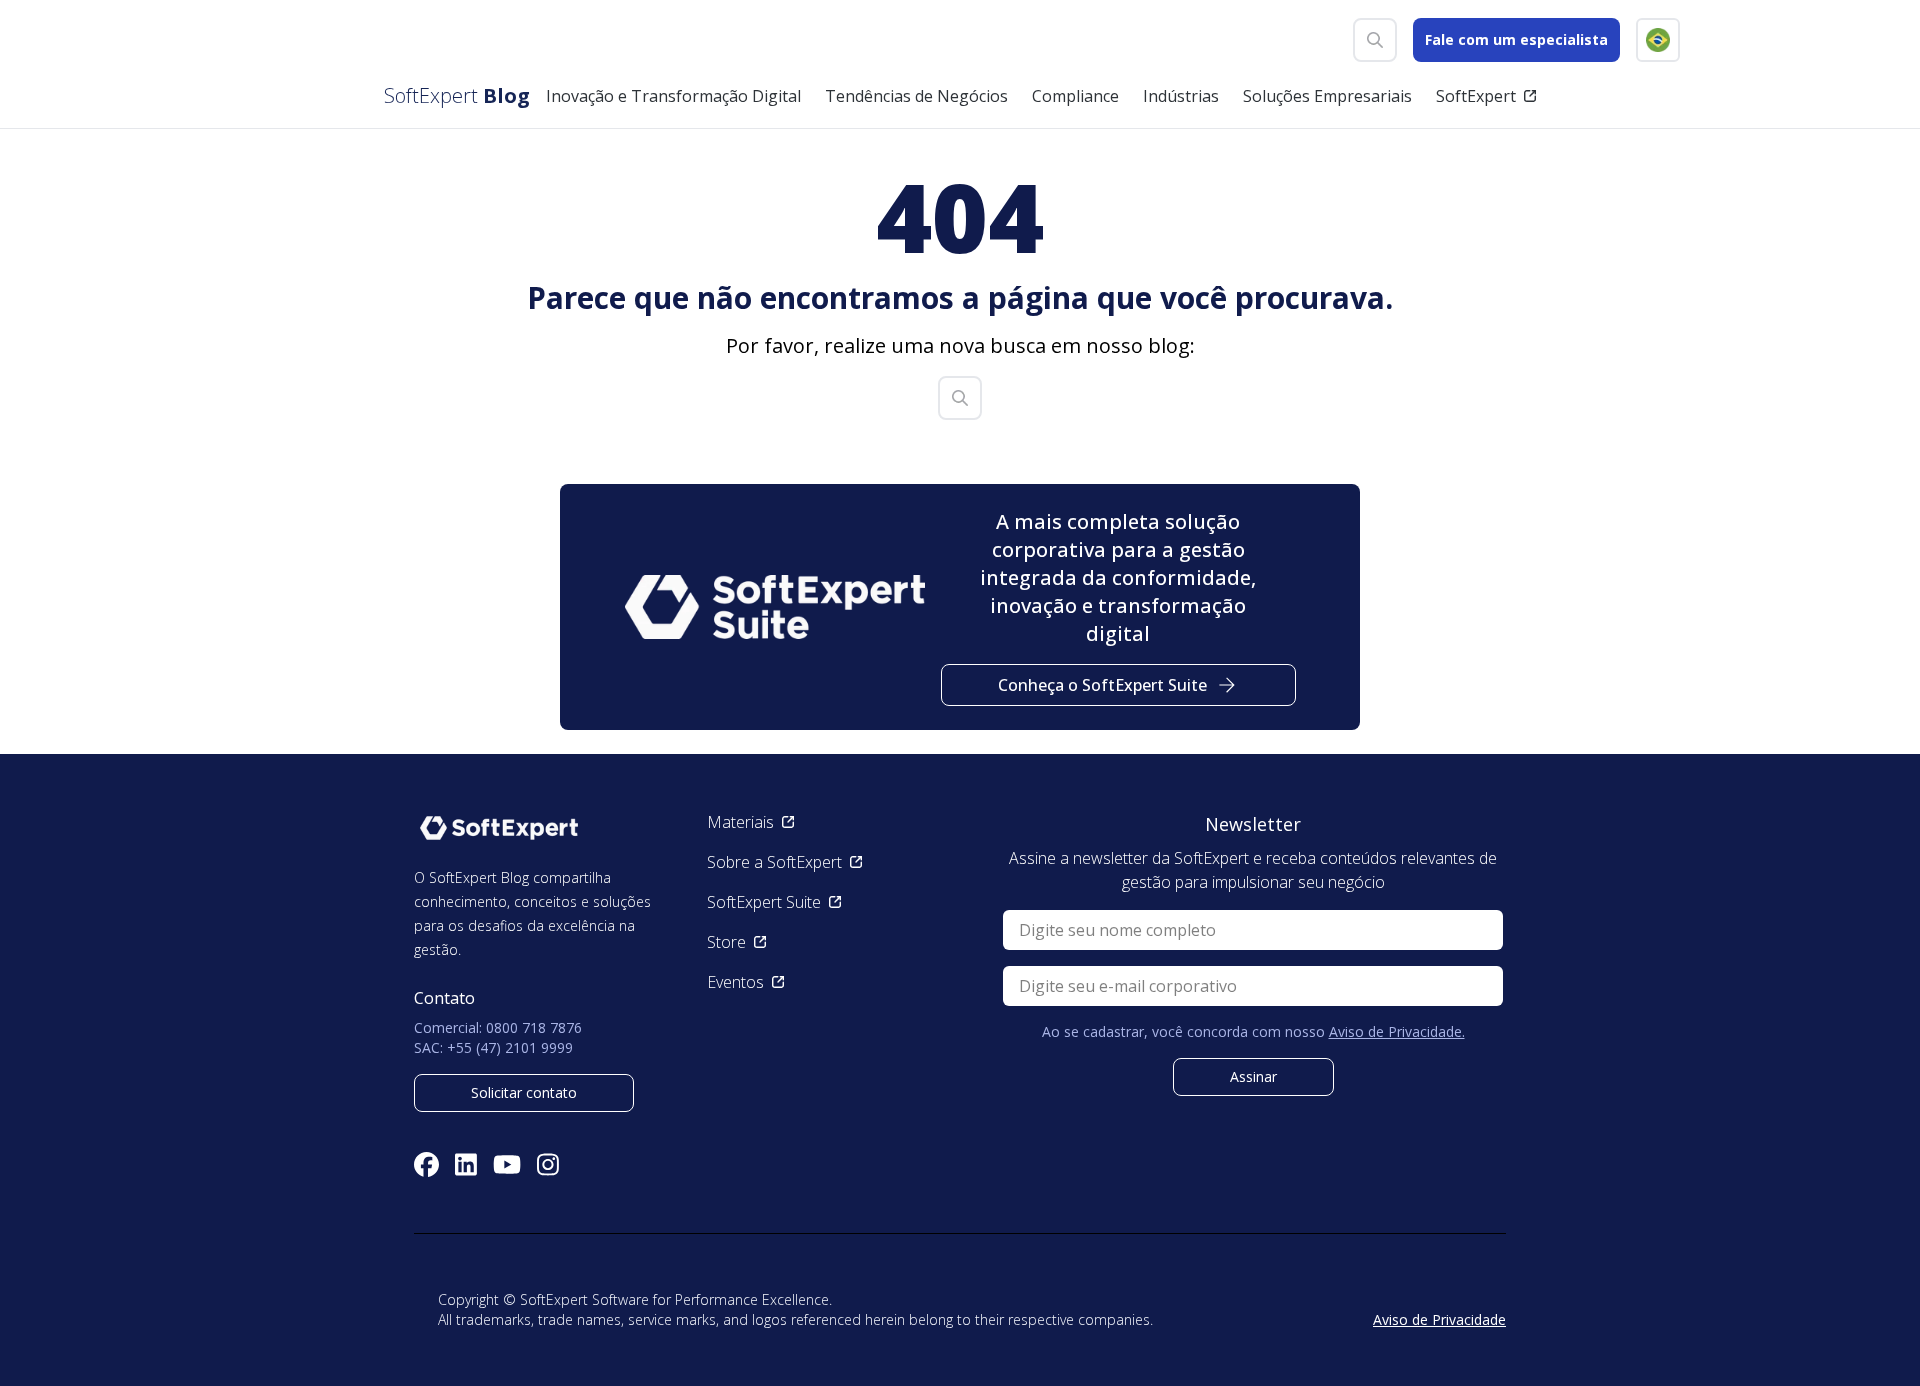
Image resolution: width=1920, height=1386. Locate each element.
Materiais (740, 822)
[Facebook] (426, 1164)
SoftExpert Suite (764, 902)
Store (726, 942)
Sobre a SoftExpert (774, 862)
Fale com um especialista (1516, 39)
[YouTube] (507, 1164)
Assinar (1253, 1076)
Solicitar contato (524, 1092)
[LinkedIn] (466, 1164)
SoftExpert (1476, 96)
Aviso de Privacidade (1439, 1319)
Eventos (735, 982)
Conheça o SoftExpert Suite (1102, 685)
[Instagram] (548, 1164)
